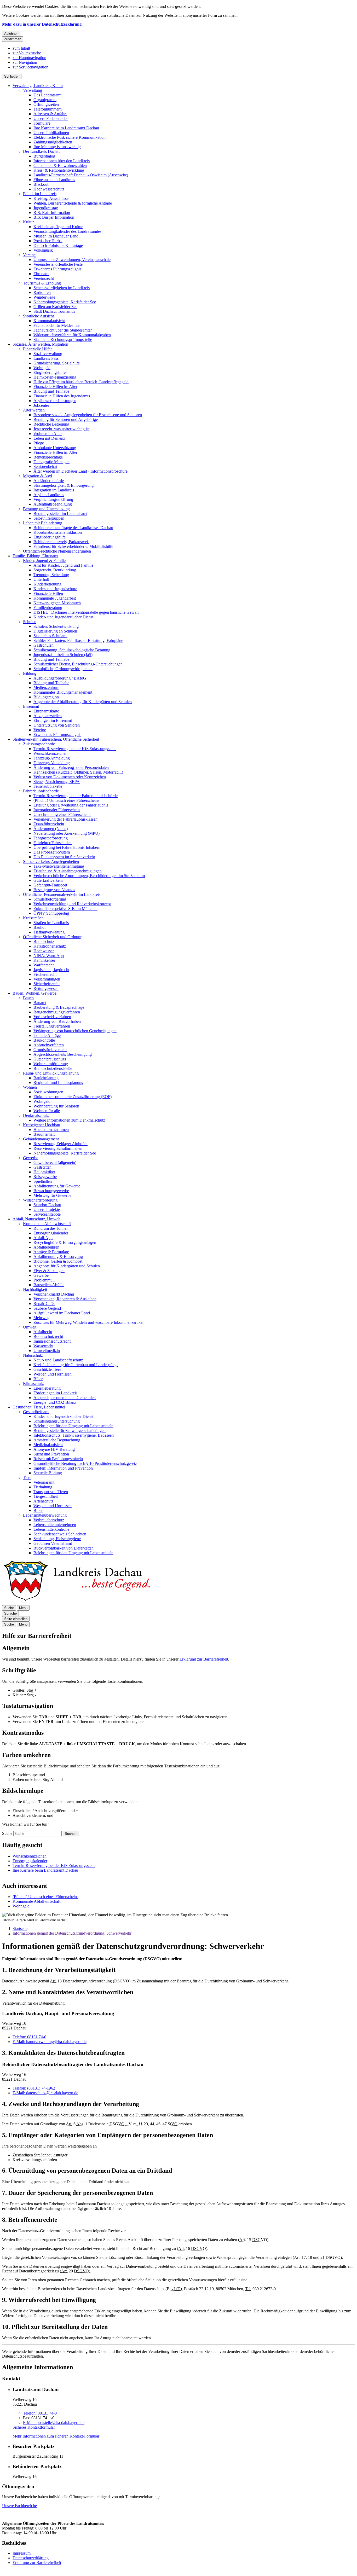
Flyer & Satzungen (49, 1271)
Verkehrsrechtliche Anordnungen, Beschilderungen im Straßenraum (89, 876)
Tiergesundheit (46, 1496)
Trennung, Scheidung (51, 575)
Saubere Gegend (47, 1308)
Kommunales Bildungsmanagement (63, 692)
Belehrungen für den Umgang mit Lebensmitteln (73, 1426)
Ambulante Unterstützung (55, 448)
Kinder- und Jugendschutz (55, 589)
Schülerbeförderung (50, 899)
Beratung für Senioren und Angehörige (66, 419)
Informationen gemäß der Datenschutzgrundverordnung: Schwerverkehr (72, 1933)
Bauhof (40, 927)
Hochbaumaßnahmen (51, 1130)
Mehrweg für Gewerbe (52, 1195)
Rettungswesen (46, 988)
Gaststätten (42, 1167)
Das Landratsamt (47, 95)
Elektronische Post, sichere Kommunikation (70, 137)
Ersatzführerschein (49, 824)
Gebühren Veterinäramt (53, 1543)
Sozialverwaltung (48, 354)
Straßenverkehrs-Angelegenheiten (51, 861)
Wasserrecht (43, 1346)
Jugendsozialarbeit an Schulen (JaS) (63, 655)
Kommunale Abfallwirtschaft (47, 1224)
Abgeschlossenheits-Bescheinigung (63, 1054)
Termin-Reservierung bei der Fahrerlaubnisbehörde (76, 796)
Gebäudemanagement (41, 1139)
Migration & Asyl (38, 476)
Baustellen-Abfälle (49, 1285)
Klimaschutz (33, 1383)
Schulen (30, 622)
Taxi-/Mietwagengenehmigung (59, 866)
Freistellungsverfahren (52, 1026)
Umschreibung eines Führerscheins (62, 814)
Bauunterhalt (44, 1134)
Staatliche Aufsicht (38, 316)
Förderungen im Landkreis (55, 1393)
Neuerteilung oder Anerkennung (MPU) (67, 833)
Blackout (41, 184)
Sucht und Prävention (51, 1454)
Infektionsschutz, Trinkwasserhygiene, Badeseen (74, 1435)
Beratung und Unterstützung (46, 509)
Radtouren (42, 292)
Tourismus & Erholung (42, 283)
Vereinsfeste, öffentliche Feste (58, 264)
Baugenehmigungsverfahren (57, 1012)
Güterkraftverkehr (48, 880)
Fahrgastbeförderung (51, 838)
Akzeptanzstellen (48, 716)
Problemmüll (44, 1280)
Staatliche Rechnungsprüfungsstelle (63, 340)
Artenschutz (43, 1501)
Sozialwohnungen (48, 1092)
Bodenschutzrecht (48, 1336)
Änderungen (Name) (51, 829)
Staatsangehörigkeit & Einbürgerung (64, 485)
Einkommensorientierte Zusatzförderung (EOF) (73, 1097)
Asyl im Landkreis (49, 495)
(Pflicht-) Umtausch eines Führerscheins (66, 800)
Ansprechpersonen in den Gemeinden (65, 1398)
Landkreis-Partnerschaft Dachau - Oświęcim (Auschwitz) (81, 175)
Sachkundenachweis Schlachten (60, 1534)
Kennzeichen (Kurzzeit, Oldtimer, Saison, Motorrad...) (78, 772)
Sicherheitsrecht (47, 984)
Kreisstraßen (33, 918)
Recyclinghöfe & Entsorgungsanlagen (65, 1242)
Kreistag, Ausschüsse (51, 198)
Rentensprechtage (48, 457)
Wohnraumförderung (51, 1064)
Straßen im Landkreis (51, 923)
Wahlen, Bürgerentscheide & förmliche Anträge (73, 203)
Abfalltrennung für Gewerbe (57, 1186)
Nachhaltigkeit (35, 1289)
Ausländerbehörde (49, 481)
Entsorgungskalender (51, 1233)
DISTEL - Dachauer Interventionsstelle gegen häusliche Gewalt (86, 612)
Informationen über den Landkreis (62, 161)
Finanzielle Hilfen (38, 349)
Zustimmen (13, 39)
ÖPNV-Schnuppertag (51, 913)
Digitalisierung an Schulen (55, 631)
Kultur (28, 222)
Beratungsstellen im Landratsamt (60, 514)
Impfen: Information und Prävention (63, 1468)
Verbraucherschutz (49, 1520)
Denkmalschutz (36, 1115)
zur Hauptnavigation (29, 58)
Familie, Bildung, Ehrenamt (35, 556)
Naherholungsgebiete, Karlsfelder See (65, 302)
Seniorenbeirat (45, 466)
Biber (38, 1379)
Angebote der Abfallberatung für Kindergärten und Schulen (83, 702)
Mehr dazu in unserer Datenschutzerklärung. (42, 24)
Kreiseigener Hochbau (42, 1125)
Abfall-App (43, 1238)
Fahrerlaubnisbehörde (41, 791)
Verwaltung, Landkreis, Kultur (38, 86)
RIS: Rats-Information (52, 213)
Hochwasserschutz (49, 189)
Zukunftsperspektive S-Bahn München (65, 909)
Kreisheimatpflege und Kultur (58, 227)
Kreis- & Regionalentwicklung (59, 170)
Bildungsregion (46, 697)
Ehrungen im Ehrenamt (53, 720)
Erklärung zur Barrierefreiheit (204, 1659)
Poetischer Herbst (48, 241)
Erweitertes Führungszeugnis (57, 269)
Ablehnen (11, 34)
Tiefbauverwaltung (49, 932)
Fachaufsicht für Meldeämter (57, 325)
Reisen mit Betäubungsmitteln (58, 1459)
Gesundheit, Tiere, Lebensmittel (39, 1407)
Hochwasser (44, 951)
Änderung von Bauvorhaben (57, 1021)
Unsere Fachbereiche (51, 118)
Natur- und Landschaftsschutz (58, 1360)
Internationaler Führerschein (57, 810)
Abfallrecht (43, 1332)
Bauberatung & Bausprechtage (59, 1007)
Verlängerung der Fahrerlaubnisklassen (65, 819)
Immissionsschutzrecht (52, 1341)
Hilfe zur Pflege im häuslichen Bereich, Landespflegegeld (81, 382)
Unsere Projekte (47, 1209)
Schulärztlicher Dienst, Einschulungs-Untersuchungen (78, 664)
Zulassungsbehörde (39, 744)
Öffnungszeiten (46, 104)
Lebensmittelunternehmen (55, 1525)
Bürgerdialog (44, 156)
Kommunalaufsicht (49, 321)
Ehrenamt (41, 274)
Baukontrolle (44, 1040)
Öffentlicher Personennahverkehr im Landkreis (62, 894)
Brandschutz (44, 941)
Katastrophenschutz (50, 946)
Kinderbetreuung (47, 584)
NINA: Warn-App (49, 956)
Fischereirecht (45, 974)
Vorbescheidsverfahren (52, 1017)
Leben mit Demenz (49, 438)
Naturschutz (33, 1355)
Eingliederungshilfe (50, 372)
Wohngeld (42, 368)
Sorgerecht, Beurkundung (55, 570)
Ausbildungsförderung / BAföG (60, 678)
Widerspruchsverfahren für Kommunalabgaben (72, 335)
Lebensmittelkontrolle (51, 1529)
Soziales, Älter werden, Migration (40, 344)
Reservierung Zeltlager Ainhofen (61, 1144)
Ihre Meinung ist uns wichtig (57, 147)
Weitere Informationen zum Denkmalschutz (69, 1120)
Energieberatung (47, 1388)
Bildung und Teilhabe (51, 391)
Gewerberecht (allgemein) (55, 1162)
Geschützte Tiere (47, 1369)
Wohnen (30, 1087)
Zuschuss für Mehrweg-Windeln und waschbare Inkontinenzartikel (88, 1322)
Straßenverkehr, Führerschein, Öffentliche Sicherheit (56, 739)
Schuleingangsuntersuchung (57, 1421)
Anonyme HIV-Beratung (54, 1449)
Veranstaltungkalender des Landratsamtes (67, 231)
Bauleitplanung (46, 1078)
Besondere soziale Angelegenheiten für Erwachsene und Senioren (88, 415)
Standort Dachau (47, 1205)
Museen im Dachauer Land (56, 236)
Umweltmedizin (47, 1351)
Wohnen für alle (47, 1111)
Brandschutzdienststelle (53, 1068)
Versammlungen (47, 979)
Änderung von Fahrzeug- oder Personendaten (71, 767)
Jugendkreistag (46, 208)
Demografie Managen (51, 462)
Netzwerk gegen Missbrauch (57, 603)
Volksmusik (43, 250)
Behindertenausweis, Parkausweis (61, 542)
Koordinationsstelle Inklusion (58, 532)
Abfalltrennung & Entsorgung (58, 1257)
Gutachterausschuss (50, 1059)
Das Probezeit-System (52, 852)
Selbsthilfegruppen (49, 518)
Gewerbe (31, 1158)
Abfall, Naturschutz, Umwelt (36, 1219)
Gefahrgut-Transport (50, 885)
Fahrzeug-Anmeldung (52, 758)
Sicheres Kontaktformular (34, 2427)
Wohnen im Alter (48, 434)
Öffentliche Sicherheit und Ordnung (53, 937)
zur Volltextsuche (27, 53)
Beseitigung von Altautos (54, 890)
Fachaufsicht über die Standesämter (63, 330)
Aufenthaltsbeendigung (53, 504)
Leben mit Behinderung (43, 523)
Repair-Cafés (44, 1304)
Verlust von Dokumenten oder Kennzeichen (70, 777)
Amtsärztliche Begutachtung (57, 1440)
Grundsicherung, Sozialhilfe (57, 363)
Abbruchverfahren (49, 1045)
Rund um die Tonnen (51, 1228)
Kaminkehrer (44, 960)
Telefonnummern (48, 109)
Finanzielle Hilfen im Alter (55, 387)
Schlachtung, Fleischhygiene (57, 1539)
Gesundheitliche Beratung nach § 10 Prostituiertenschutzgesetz (85, 1463)
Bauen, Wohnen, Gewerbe (34, 993)
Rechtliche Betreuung (51, 424)
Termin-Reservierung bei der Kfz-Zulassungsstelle (75, 749)
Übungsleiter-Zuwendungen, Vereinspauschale (72, 260)
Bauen (28, 998)
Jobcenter (41, 405)
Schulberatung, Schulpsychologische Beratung (72, 650)
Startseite (20, 1928)
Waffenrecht (44, 965)
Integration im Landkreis (54, 490)
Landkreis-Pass (46, 358)
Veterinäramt (44, 1482)
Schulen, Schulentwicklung (56, 626)
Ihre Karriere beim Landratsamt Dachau (66, 128)
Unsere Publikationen (51, 133)
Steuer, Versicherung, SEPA (57, 782)
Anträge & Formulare (51, 1252)
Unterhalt (41, 579)
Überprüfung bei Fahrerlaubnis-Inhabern (67, 847)
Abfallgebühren (46, 1247)
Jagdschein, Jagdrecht (51, 970)
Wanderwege (44, 297)
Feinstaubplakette (48, 786)
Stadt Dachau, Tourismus (54, 311)
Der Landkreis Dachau (42, 151)
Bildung (30, 673)
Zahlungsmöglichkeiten (53, 142)
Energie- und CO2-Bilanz (55, 1402)
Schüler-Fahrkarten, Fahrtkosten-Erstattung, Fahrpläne (78, 640)
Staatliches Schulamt (50, 636)
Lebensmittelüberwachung (45, 1515)
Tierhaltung (43, 1487)
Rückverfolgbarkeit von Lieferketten (64, 1548)
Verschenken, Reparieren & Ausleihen (65, 1299)
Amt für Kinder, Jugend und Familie (63, 565)
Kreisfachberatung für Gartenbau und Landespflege (76, 1365)
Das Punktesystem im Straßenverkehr (64, 857)
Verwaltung (33, 90)
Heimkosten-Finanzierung (55, 377)
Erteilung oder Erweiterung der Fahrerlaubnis (71, 805)
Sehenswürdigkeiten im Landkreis (62, 288)
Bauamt (40, 1003)
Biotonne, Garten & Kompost (58, 1261)
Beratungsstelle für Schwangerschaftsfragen (70, 1431)
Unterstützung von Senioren (57, 725)
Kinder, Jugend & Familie (44, 561)
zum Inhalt (21, 48)
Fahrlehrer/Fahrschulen (53, 843)
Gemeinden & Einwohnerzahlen (60, 166)
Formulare (42, 123)
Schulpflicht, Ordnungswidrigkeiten (63, 669)
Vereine (29, 255)
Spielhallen (43, 1181)
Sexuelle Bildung (48, 1473)
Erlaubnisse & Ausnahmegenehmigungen (68, 871)
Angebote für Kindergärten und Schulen (67, 1266)
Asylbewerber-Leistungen (55, 401)
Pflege (39, 443)
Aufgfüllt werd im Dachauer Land (62, 1313)
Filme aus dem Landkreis (54, 180)
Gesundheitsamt (36, 1412)
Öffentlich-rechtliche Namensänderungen (57, 551)
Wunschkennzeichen (50, 753)
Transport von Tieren (51, 1492)
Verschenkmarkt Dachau (54, 1294)
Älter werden (34, 410)
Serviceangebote (47, 1214)
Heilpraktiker (44, 1172)
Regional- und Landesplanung (58, 1083)
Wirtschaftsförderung (40, 1200)
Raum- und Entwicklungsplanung (51, 1073)
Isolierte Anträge (47, 1035)
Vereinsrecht (44, 278)
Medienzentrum (46, 687)
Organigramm (45, 100)
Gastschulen (44, 645)
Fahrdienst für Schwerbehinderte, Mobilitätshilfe (73, 546)
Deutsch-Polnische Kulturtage (58, 245)
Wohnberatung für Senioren (56, 1106)
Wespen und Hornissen (53, 1374)
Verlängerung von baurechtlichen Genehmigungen (75, 1031)
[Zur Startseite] (76, 1603)
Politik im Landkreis (40, 194)
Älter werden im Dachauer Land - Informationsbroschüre (80, 471)
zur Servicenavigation (30, 67)
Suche (7, 1833)
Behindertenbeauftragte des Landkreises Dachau (73, 528)
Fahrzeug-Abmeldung (52, 763)
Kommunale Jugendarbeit (55, 598)
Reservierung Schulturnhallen (58, 1148)
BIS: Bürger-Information (54, 217)
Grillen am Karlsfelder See (55, 307)
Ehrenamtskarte (46, 711)
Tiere (27, 1478)
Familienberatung (48, 608)
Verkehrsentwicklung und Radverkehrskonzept (72, 904)
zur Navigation (25, 62)
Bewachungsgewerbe (51, 1191)
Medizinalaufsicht (48, 1445)
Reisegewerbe (45, 1177)
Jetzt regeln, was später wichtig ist (61, 429)
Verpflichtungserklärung (53, 499)
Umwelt (30, 1327)
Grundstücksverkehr (50, 1050)
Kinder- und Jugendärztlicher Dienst (63, 617)
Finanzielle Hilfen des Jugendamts (62, 396)
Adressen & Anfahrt (50, 114)
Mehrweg (41, 1318)
